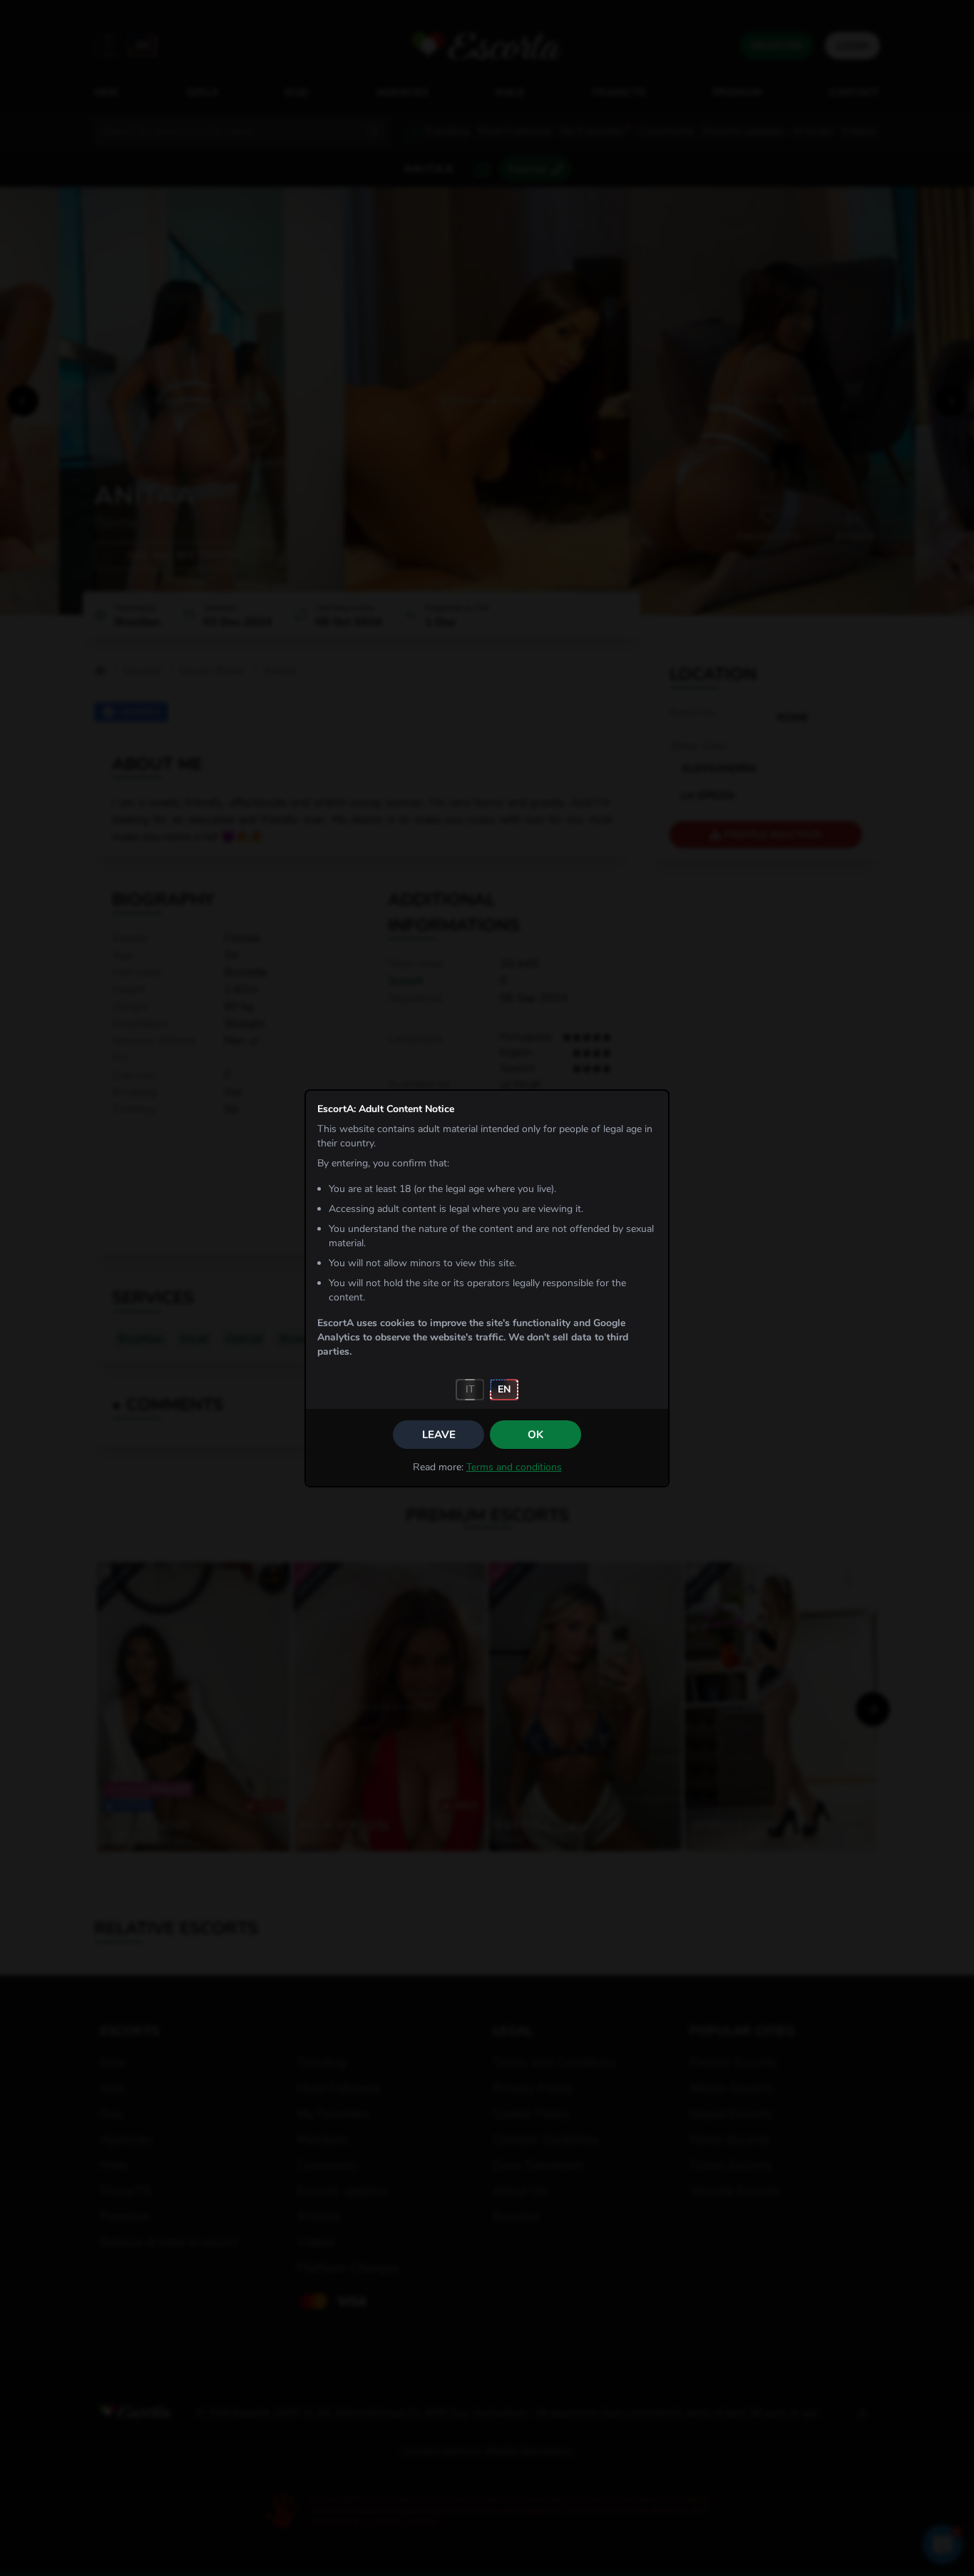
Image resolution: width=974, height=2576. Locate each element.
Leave (439, 1435)
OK (535, 1435)
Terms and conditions (514, 1467)
